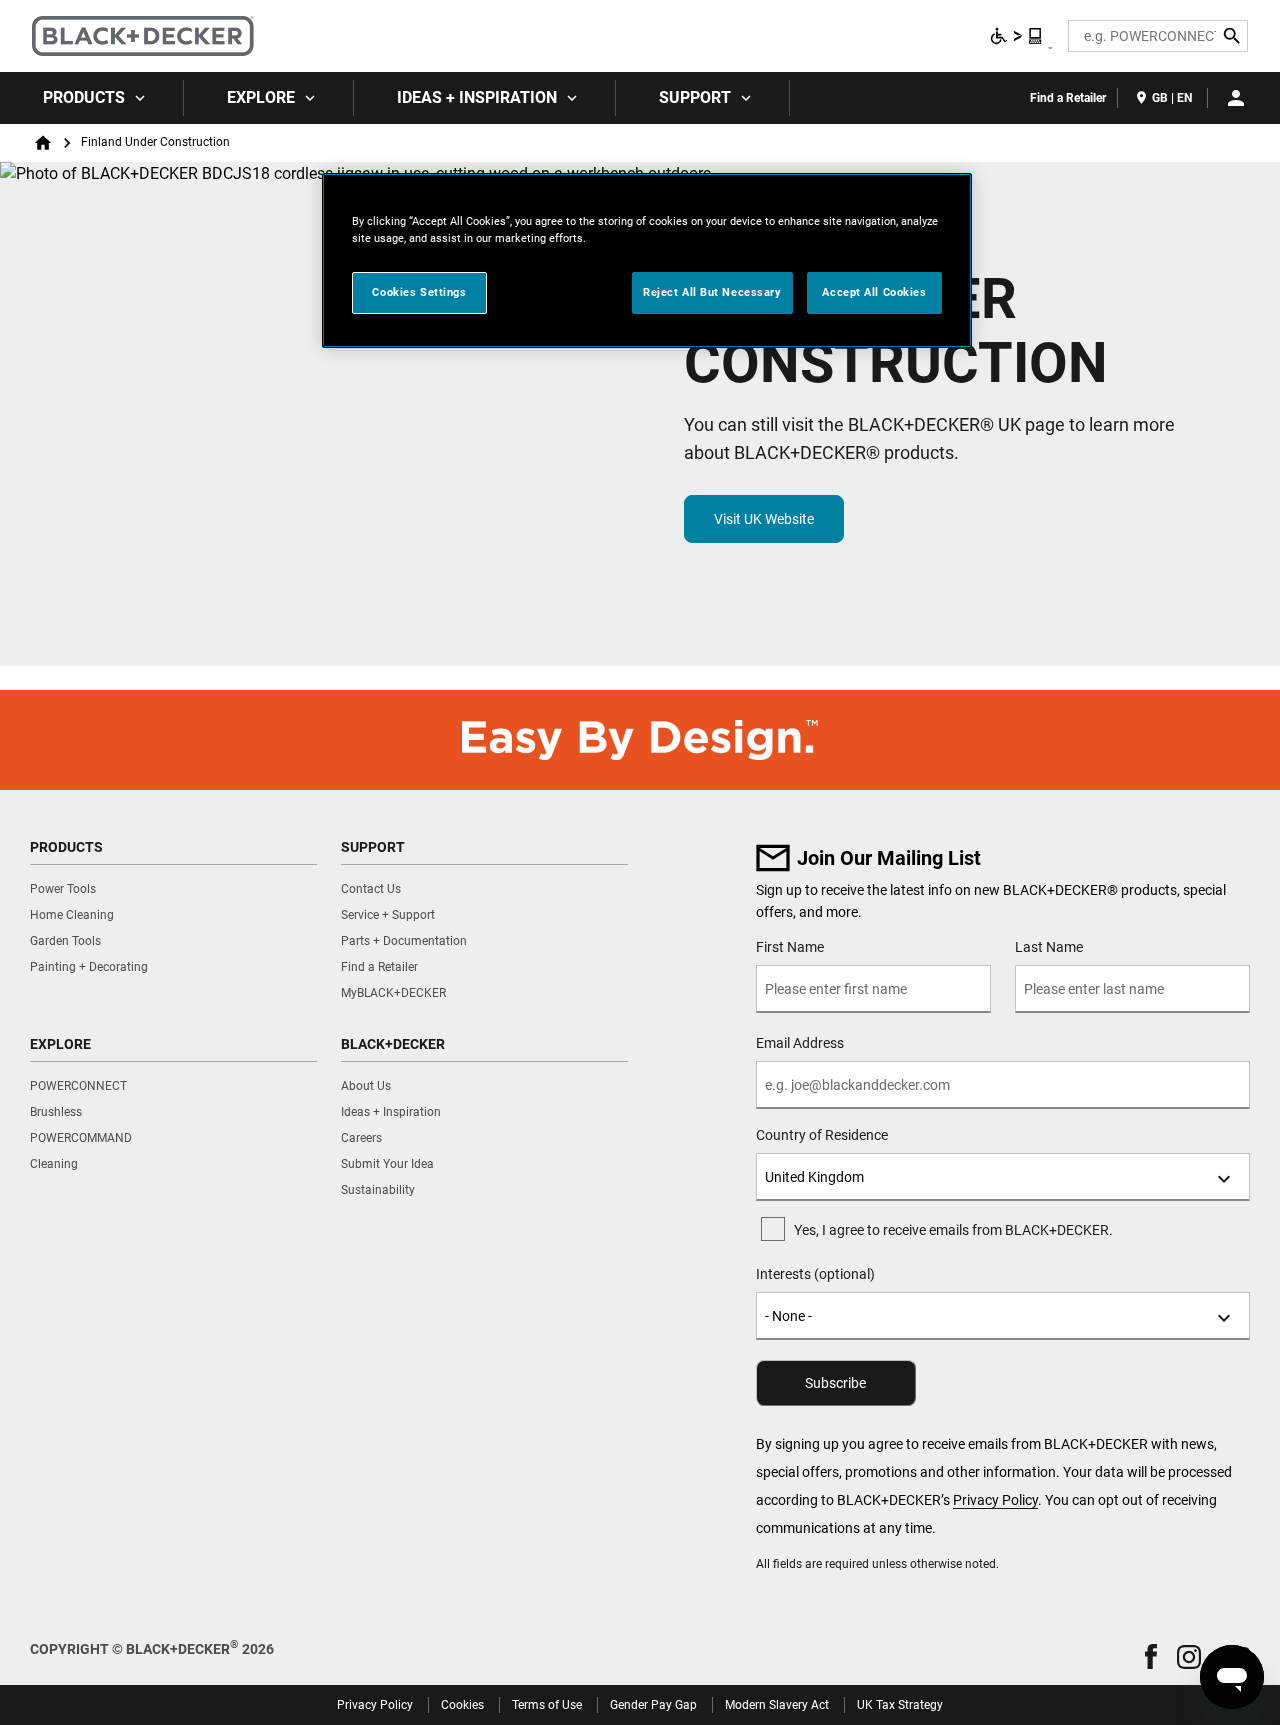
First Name (790, 947)
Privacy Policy (995, 1500)
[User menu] (1236, 98)
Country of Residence (822, 1135)
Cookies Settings (419, 292)
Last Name (1049, 947)
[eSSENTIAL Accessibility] (1017, 36)
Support (695, 97)
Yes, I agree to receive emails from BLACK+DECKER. (953, 1230)
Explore (261, 97)
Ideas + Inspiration (477, 97)
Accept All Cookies (874, 292)
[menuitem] (92, 98)
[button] (1151, 1656)
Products (84, 97)
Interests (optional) (815, 1274)
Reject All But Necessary (712, 292)
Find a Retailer (1068, 98)
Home (43, 143)
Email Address (800, 1043)
